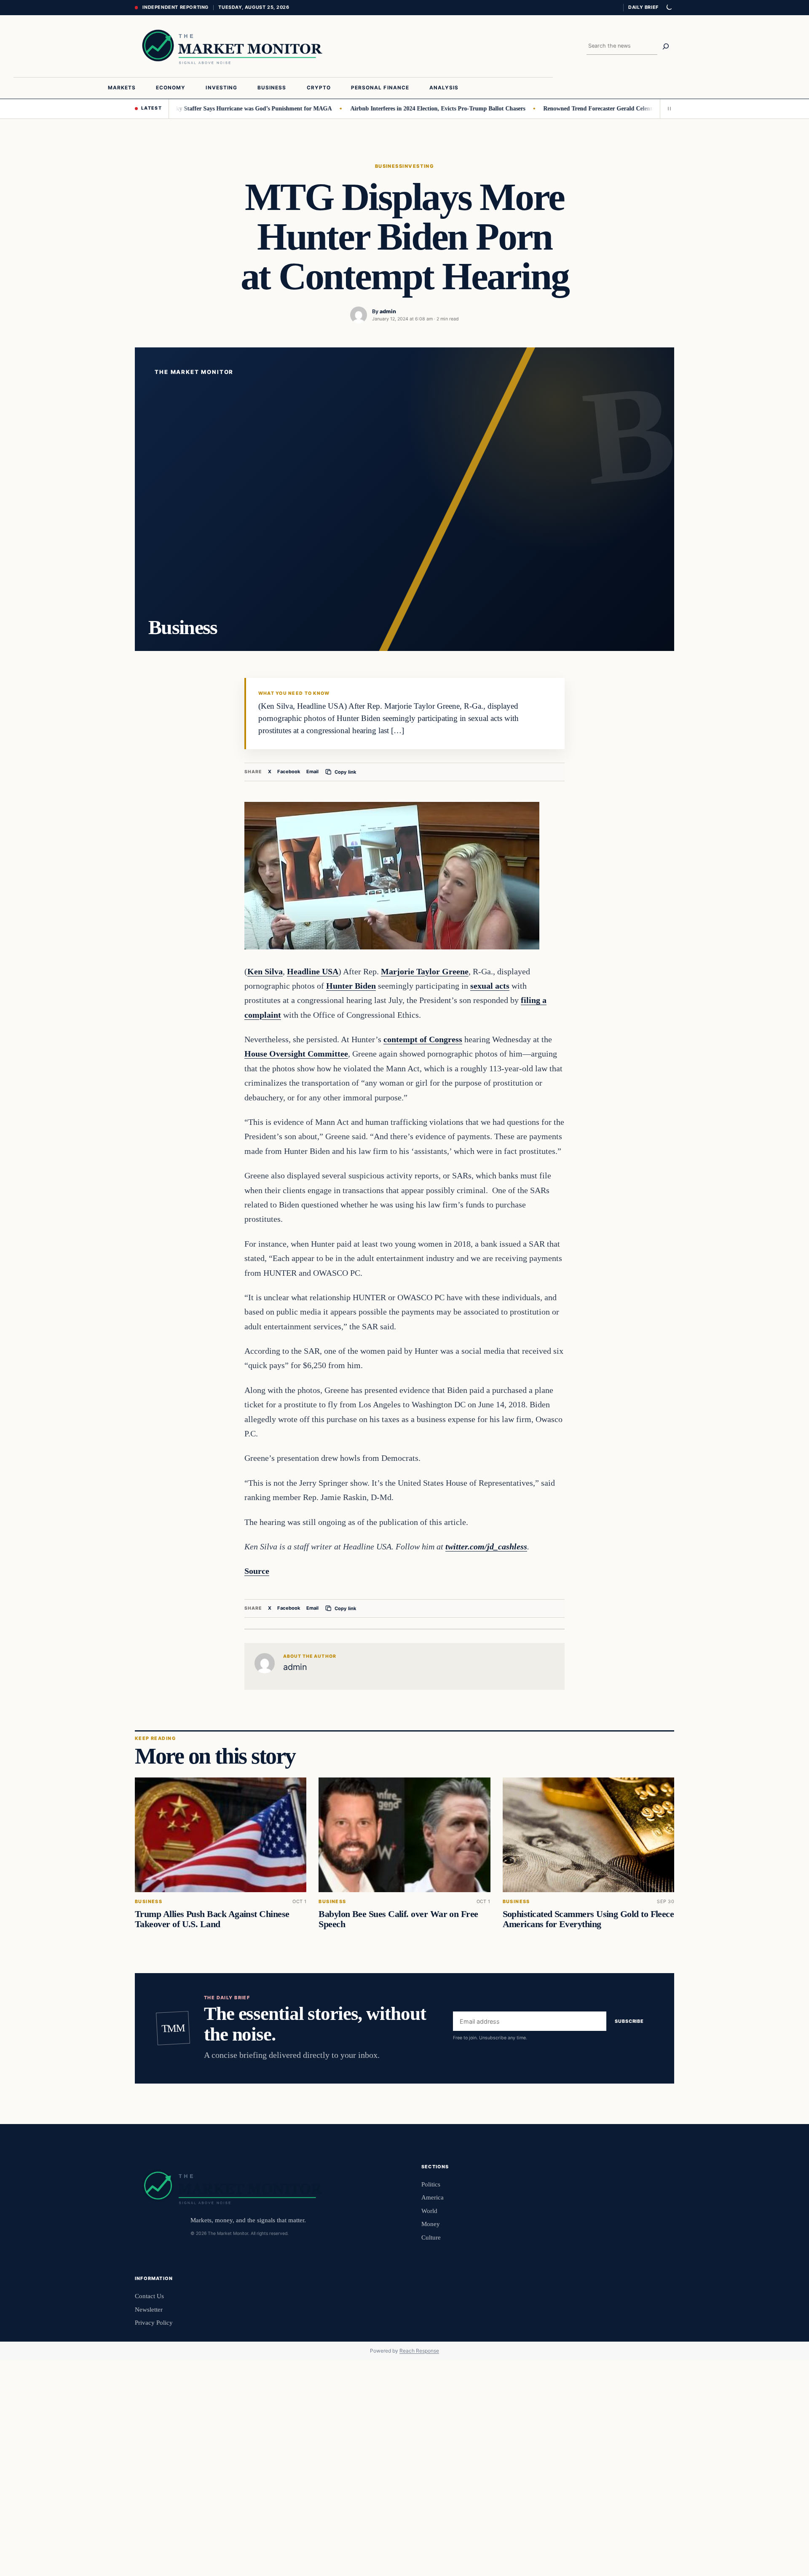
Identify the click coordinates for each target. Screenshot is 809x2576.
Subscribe (629, 2022)
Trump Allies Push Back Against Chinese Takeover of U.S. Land (212, 1919)
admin (388, 311)
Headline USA (313, 971)
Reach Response (419, 2351)
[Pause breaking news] (667, 109)
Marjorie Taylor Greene (425, 971)
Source (257, 1571)
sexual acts (490, 986)
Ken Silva (265, 971)
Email (312, 772)
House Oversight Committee (296, 1054)
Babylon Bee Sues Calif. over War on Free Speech (398, 1919)
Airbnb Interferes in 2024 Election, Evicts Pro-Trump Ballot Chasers (391, 108)
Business (389, 166)
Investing (418, 166)
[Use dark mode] (669, 8)
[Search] (666, 46)
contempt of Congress (423, 1039)
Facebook (289, 772)
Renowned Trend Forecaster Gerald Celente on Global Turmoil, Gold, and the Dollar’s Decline (617, 108)
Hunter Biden (351, 986)
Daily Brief (643, 7)
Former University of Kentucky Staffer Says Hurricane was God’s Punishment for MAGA (171, 108)
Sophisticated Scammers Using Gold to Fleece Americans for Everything (588, 1919)
